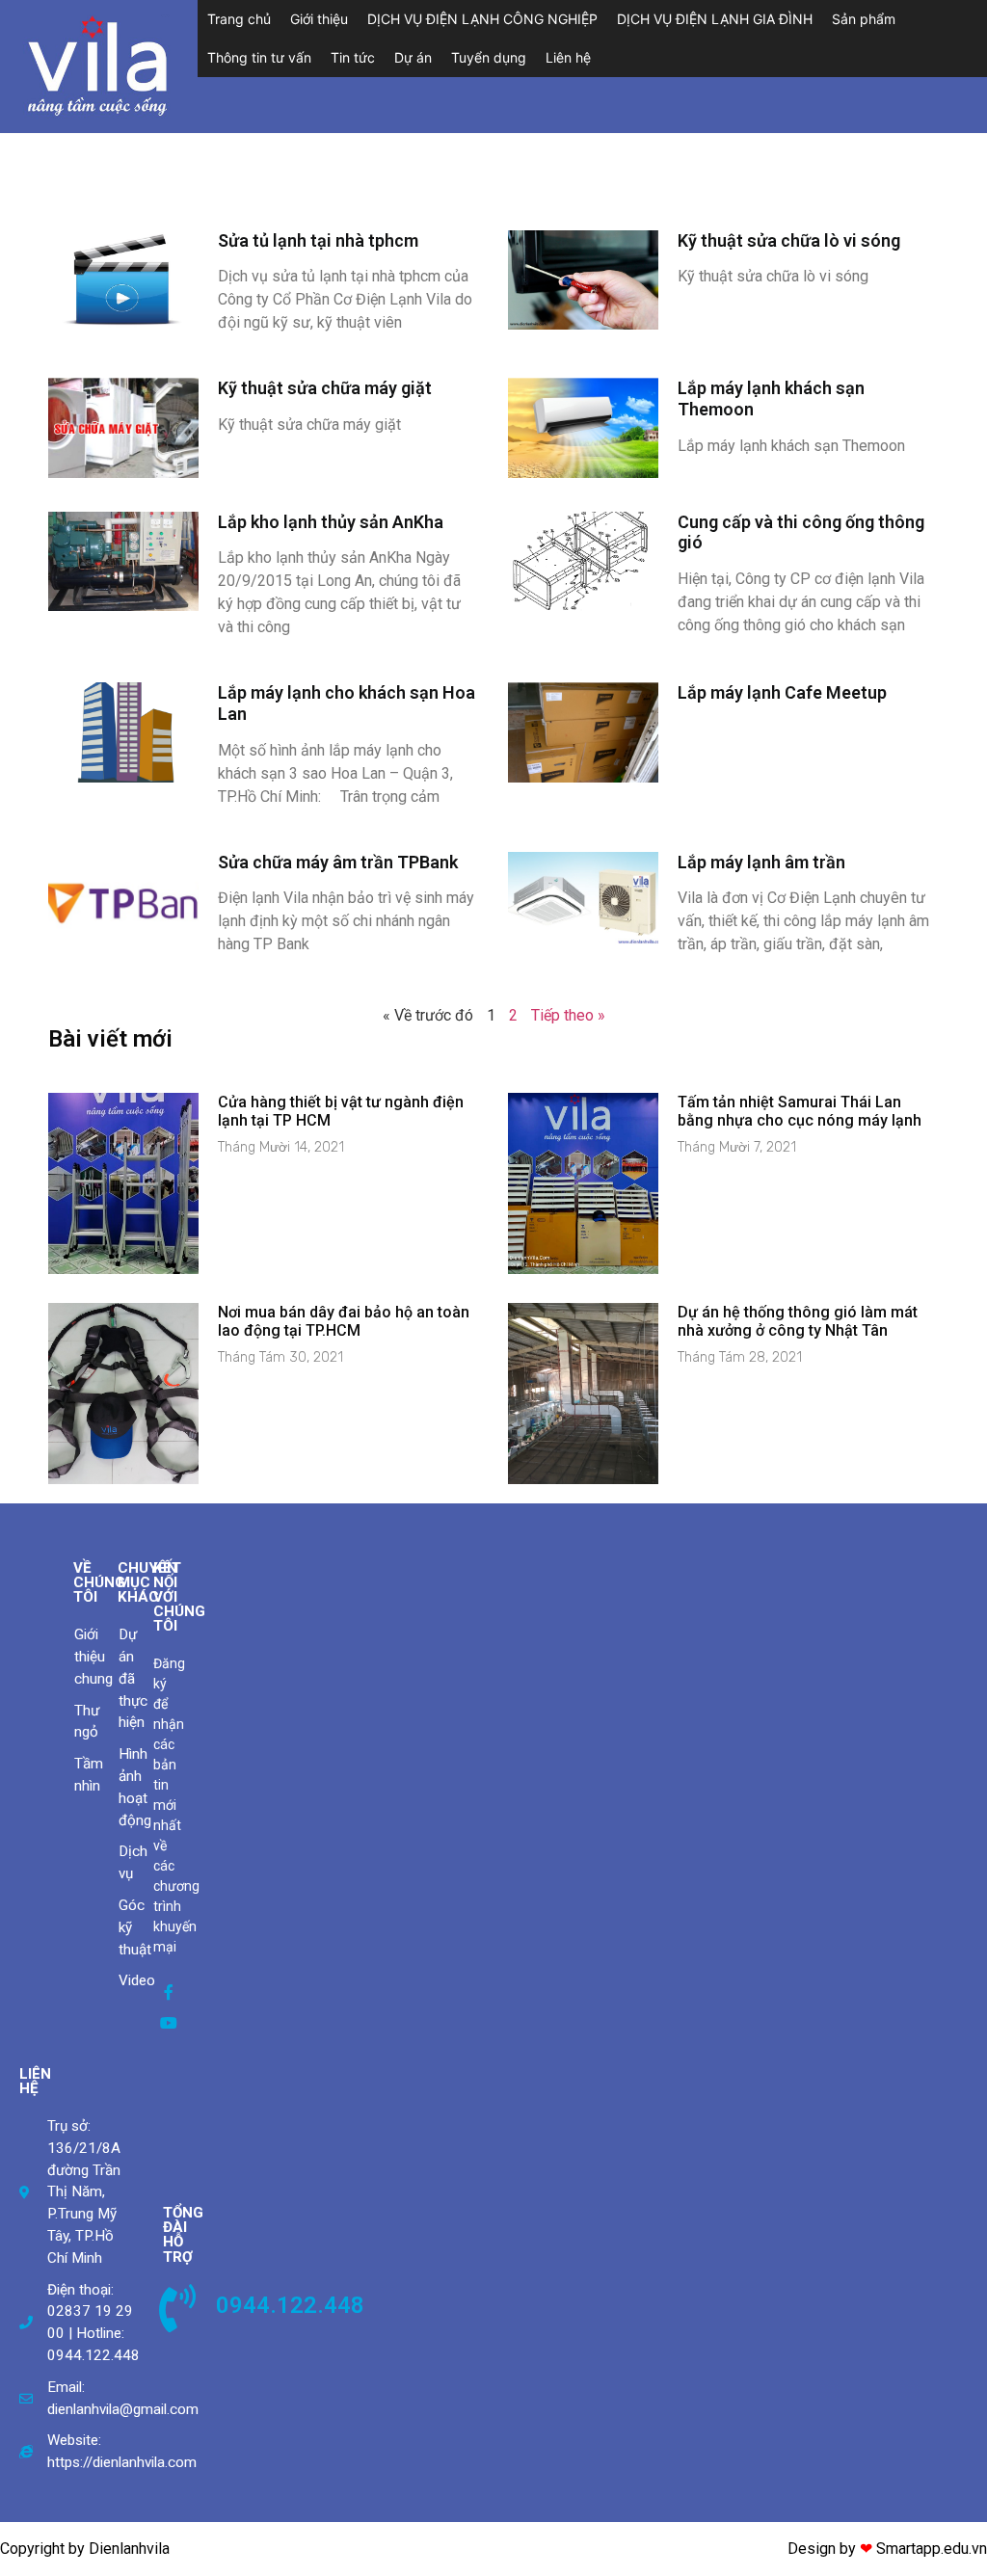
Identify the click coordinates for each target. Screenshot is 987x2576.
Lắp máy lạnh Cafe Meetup (782, 692)
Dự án (413, 57)
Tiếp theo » (568, 1015)
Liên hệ (568, 57)
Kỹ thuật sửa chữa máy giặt (325, 388)
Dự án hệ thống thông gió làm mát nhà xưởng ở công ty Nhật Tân (798, 1321)
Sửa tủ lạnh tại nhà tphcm (318, 240)
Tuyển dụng (489, 57)
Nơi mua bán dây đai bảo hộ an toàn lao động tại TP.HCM (344, 1321)
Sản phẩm (864, 19)
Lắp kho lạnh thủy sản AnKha (331, 522)
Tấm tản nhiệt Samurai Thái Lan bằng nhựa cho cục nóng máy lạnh (800, 1111)
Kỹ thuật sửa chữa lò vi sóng (789, 240)
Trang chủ (239, 19)
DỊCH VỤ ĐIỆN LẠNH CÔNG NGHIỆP (482, 19)
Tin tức (353, 57)
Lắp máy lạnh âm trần (761, 862)
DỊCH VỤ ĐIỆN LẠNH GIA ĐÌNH (715, 19)
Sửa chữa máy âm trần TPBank (338, 862)
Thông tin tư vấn (259, 57)
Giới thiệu (319, 19)
